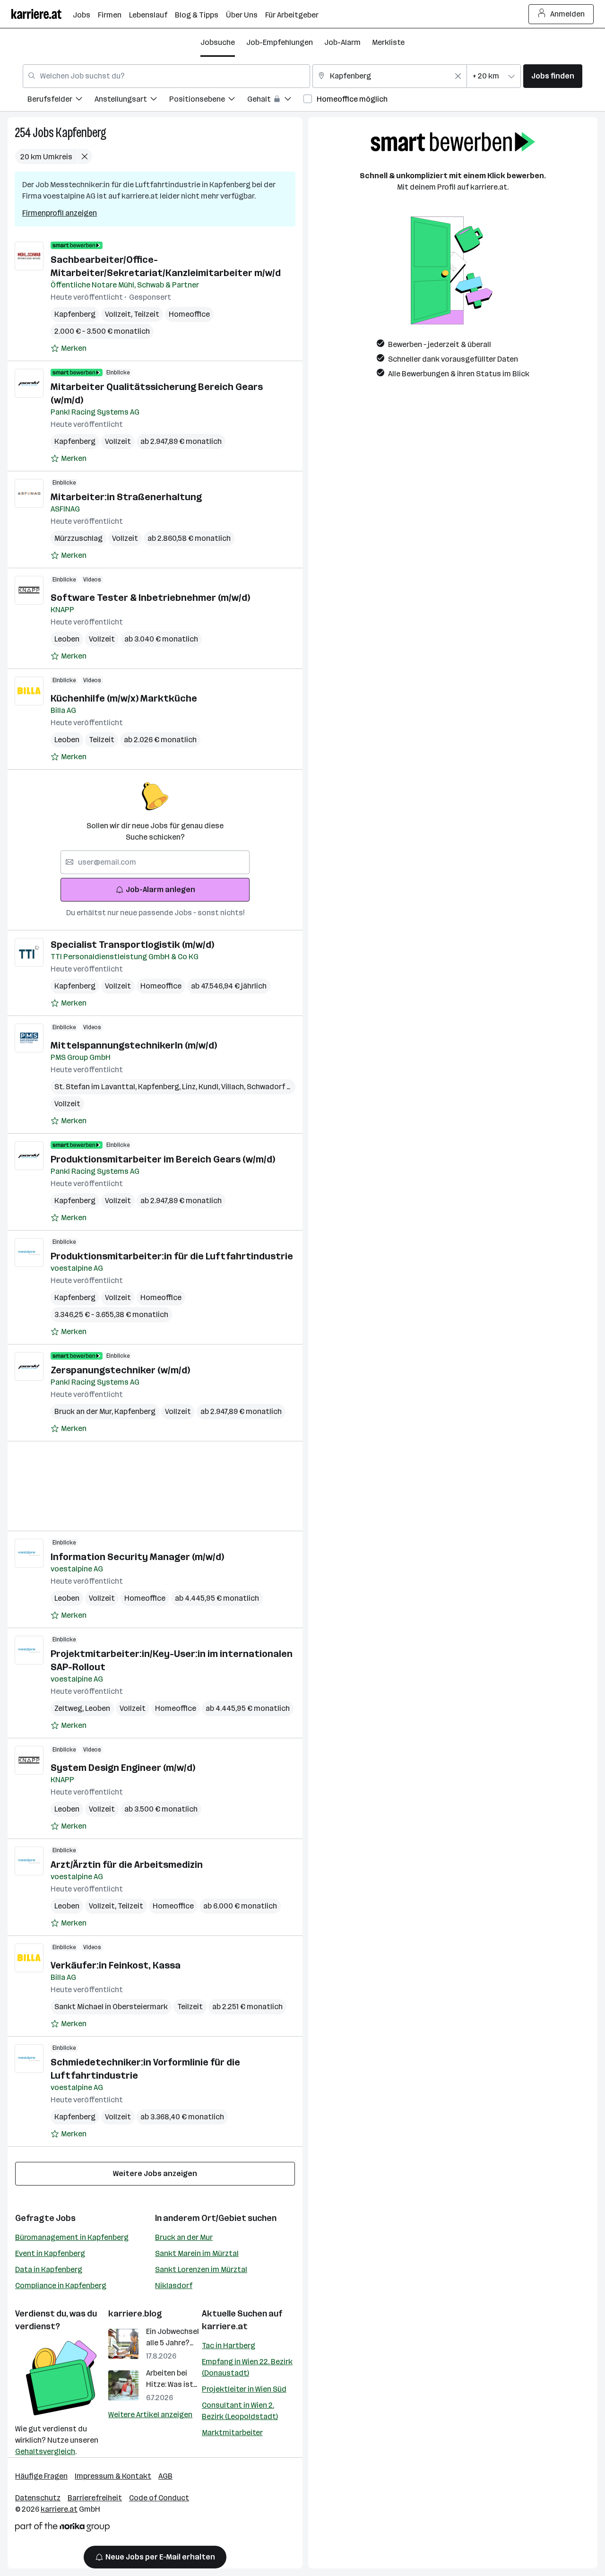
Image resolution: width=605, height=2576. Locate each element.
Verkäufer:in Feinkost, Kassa (116, 1965)
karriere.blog (135, 2314)
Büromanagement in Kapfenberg (72, 2237)
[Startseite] (42, 14)
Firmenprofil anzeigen (60, 213)
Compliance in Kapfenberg (61, 2285)
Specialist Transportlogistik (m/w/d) (132, 945)
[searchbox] (155, 862)
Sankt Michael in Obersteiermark (111, 2007)
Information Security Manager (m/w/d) (137, 1557)
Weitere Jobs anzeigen (155, 2173)
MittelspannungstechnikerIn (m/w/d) (134, 1045)
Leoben (67, 639)
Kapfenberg (81, 133)
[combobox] (166, 76)
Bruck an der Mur (84, 1411)
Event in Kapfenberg (50, 2253)
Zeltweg (70, 1708)
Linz (190, 1087)
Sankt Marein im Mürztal (197, 2253)
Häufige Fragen (41, 2476)
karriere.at (225, 2326)
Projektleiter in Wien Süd (244, 2389)
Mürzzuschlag (78, 538)
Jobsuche (218, 42)
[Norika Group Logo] (62, 2528)
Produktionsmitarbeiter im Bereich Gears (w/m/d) (163, 1159)
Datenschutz (38, 2498)
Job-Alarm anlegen (160, 889)
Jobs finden (553, 76)
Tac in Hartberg (229, 2346)
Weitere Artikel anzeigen (150, 2415)
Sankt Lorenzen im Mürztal (201, 2269)
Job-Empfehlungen (280, 42)
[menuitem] (61, 100)
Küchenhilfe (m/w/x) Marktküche (124, 698)
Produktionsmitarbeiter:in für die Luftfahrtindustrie (172, 1256)
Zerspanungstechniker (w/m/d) (120, 1370)
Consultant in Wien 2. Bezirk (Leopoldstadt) (240, 2411)
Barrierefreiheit (95, 2498)
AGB (165, 2476)
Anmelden (567, 14)
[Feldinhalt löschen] (458, 76)
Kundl (210, 1087)
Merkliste (388, 42)
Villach (234, 1087)
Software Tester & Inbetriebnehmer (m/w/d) (150, 598)
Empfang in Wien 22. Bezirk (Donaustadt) (247, 2367)
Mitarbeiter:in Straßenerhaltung (126, 497)
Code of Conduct (159, 2498)
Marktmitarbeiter (232, 2433)
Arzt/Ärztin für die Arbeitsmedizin (127, 1865)
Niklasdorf (174, 2285)
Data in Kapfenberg (49, 2269)
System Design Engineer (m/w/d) (123, 1768)
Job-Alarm (342, 42)
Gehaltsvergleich (45, 2451)
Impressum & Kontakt (113, 2476)
